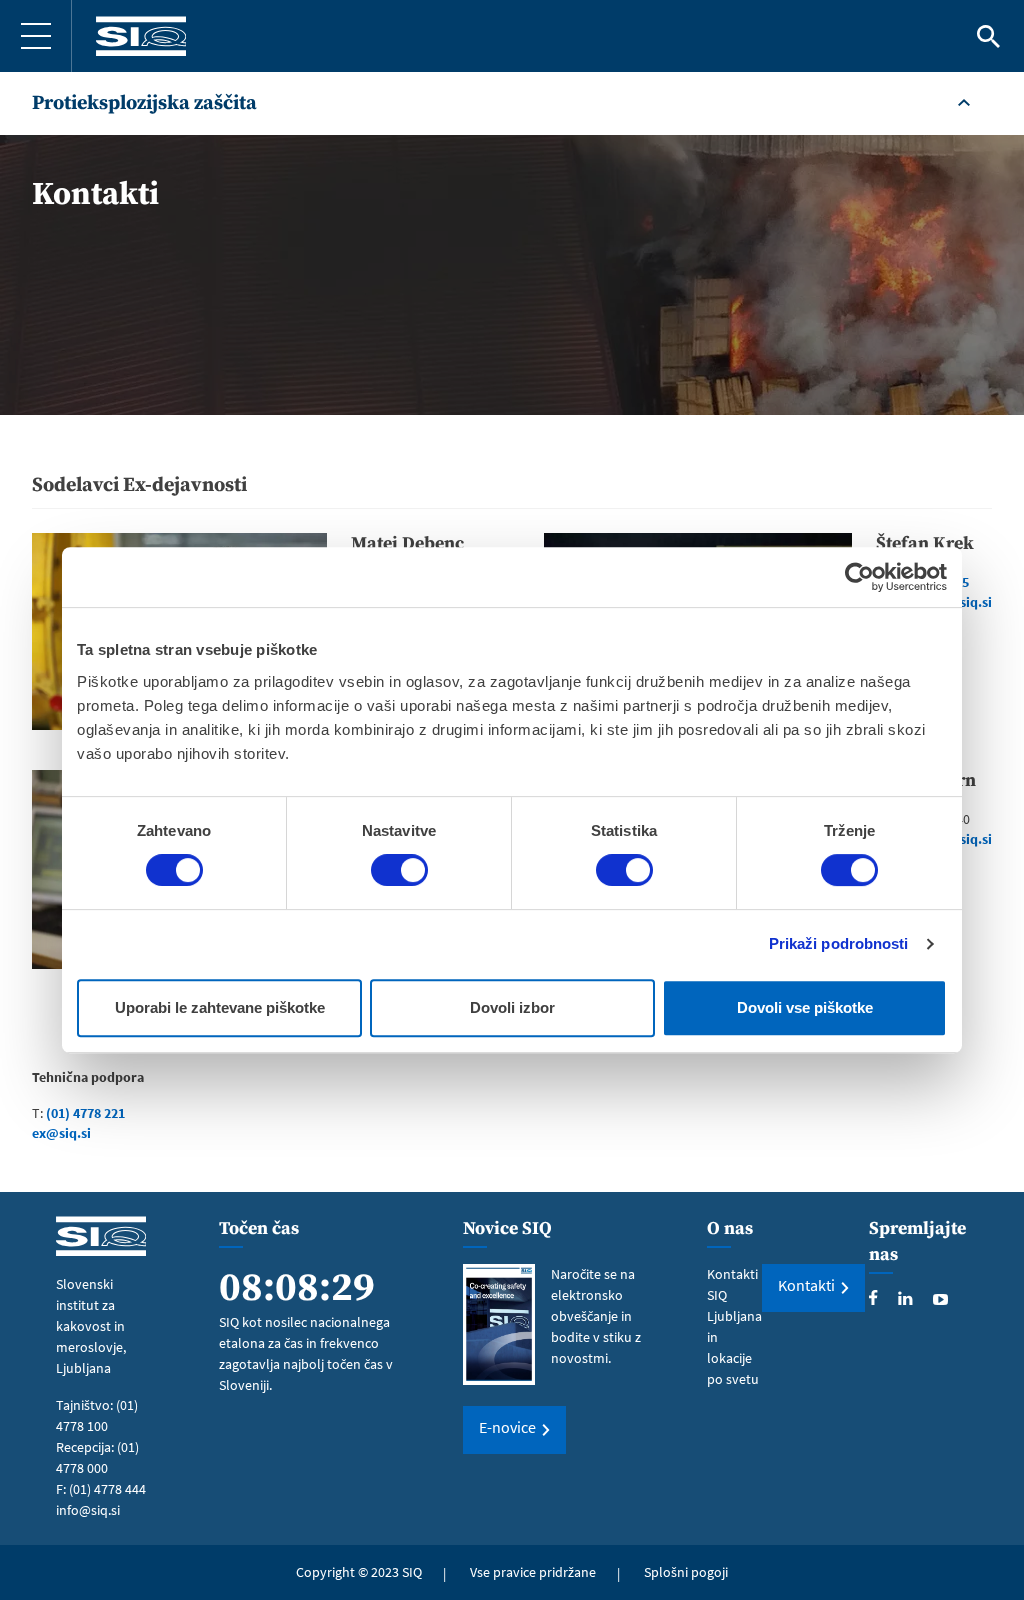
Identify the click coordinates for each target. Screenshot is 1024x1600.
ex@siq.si (61, 1133)
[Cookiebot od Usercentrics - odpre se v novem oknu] (859, 577)
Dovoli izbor (512, 1007)
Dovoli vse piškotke (805, 1007)
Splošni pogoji (686, 1572)
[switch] (399, 870)
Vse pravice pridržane (533, 1572)
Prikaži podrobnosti (839, 943)
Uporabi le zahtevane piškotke (220, 1007)
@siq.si (969, 602)
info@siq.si (88, 1510)
